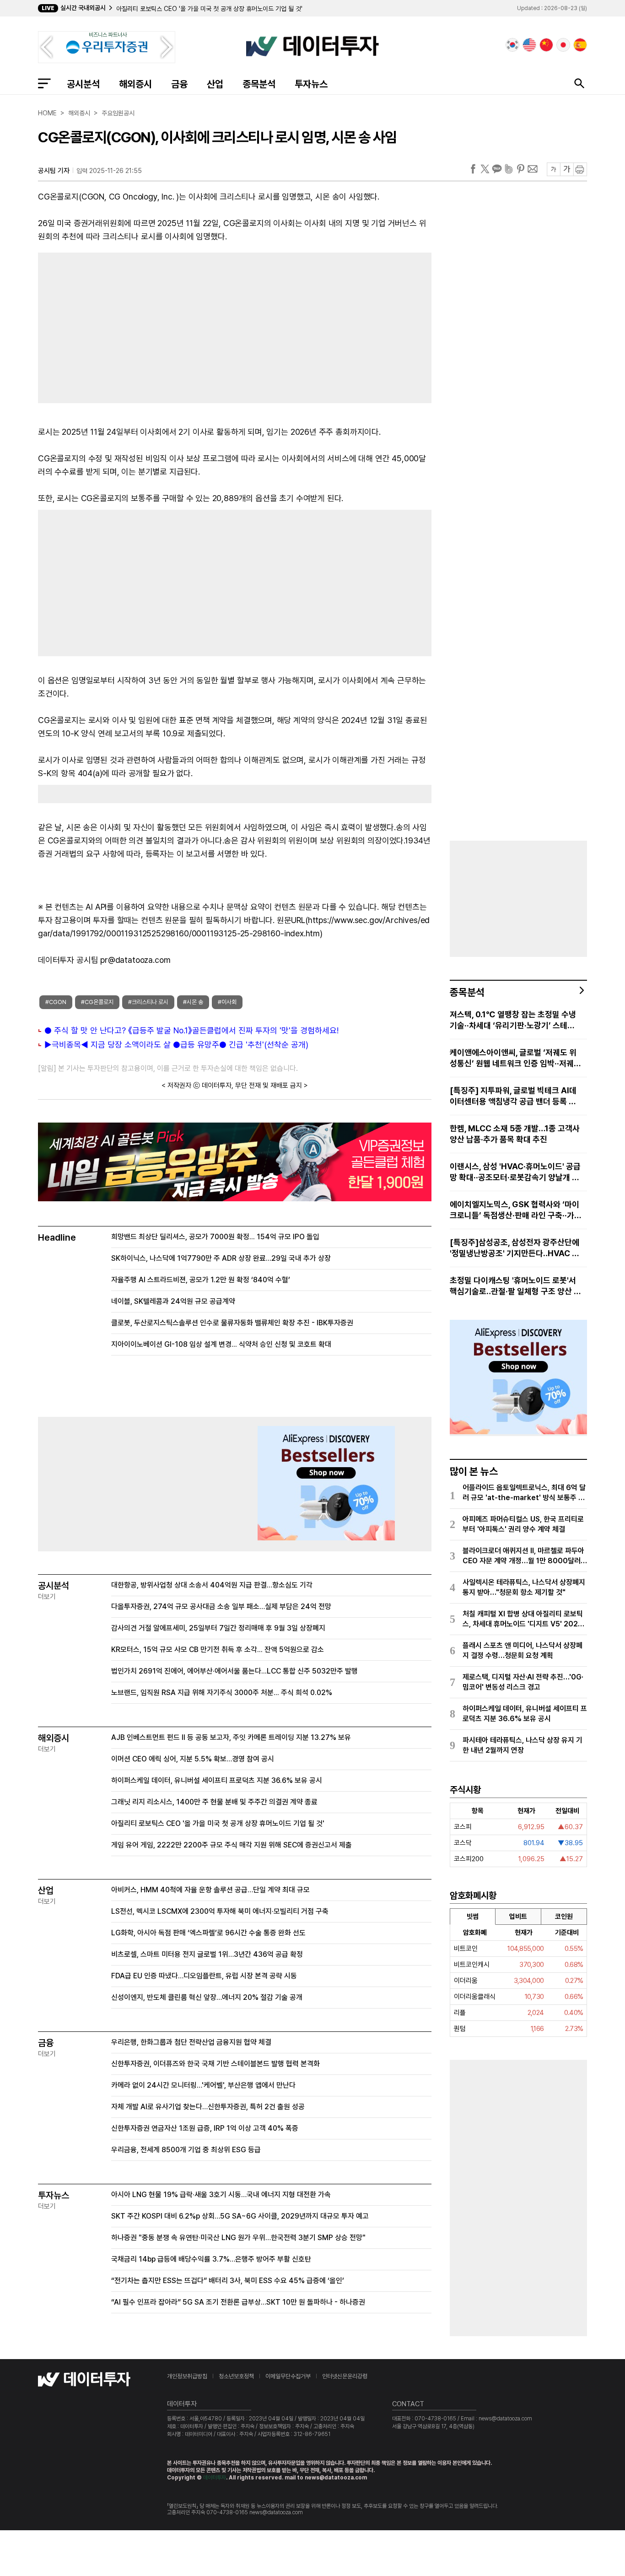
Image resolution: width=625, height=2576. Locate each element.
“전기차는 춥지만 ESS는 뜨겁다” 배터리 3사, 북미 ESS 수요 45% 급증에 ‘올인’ (228, 2281)
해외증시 (135, 84)
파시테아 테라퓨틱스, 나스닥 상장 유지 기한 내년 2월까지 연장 (523, 1745)
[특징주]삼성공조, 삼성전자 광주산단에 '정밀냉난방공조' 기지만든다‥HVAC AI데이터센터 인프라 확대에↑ (515, 1248)
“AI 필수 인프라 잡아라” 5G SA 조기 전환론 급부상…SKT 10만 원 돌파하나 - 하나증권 (238, 2302)
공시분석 (83, 84)
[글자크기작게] (553, 169)
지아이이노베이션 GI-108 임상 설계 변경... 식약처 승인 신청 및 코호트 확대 (221, 1344)
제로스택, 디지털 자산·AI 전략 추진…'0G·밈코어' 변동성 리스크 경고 (523, 1682)
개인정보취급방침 (187, 2376)
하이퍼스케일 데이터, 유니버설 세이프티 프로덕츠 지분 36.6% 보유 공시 (217, 1780)
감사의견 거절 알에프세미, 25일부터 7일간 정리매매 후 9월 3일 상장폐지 (218, 1628)
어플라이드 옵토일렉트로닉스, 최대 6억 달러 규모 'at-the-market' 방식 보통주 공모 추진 (524, 1493)
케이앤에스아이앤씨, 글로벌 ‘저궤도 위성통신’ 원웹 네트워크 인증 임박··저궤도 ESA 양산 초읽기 (515, 1058)
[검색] (579, 83)
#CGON (56, 1002)
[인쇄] (580, 169)
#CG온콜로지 (97, 1002)
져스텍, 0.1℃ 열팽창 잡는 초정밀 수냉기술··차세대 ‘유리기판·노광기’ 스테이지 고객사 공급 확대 (513, 1020)
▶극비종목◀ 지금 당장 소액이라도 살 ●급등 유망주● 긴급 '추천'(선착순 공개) (176, 1045)
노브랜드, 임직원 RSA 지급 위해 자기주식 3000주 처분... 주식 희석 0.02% (222, 1693)
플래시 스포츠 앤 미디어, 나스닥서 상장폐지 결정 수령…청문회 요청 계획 (523, 1650)
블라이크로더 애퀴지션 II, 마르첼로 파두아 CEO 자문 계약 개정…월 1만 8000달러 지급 (523, 1556)
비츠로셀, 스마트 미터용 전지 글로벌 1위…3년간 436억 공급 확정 (207, 1954)
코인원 (564, 1917)
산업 (215, 84)
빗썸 (473, 1917)
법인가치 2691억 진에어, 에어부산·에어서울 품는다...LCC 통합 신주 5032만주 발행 (234, 1671)
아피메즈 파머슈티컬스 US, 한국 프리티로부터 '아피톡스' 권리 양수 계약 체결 (523, 1524)
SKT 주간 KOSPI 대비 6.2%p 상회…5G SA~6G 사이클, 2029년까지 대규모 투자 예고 (240, 2216)
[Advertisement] (132, 326)
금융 (179, 84)
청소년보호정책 (236, 2376)
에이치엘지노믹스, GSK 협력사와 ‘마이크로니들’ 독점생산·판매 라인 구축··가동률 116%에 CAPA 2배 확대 (515, 1210)
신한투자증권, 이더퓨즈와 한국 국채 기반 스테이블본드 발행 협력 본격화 (216, 2064)
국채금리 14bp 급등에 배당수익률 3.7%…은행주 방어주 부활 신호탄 (211, 2259)
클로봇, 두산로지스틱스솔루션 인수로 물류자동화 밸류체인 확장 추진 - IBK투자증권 (232, 1323)
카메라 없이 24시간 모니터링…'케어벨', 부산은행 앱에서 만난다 (203, 2085)
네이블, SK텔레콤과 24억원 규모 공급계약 (173, 1301)
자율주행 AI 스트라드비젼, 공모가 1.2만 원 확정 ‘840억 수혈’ (201, 1280)
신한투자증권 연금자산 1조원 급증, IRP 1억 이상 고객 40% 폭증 (205, 2128)
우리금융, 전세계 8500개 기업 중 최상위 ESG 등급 (186, 2150)
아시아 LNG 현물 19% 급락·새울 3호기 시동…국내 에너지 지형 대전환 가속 (221, 2195)
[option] (259, 9)
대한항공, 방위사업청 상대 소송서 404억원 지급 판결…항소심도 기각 (212, 1585)
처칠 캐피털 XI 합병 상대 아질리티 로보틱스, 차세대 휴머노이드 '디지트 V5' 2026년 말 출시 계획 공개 (523, 1619)
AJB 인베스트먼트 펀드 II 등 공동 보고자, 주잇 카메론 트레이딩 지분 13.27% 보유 (231, 1737)
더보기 (47, 1597)
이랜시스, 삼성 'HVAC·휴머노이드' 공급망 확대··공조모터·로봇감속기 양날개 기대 (515, 1172)
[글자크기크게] (567, 169)
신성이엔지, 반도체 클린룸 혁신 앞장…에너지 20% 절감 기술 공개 (207, 1997)
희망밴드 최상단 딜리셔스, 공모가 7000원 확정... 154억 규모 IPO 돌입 (215, 1237)
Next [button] (167, 47)
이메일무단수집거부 (288, 2376)
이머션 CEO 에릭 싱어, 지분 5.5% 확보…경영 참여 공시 (193, 1759)
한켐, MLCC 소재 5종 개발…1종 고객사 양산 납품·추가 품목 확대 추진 (515, 1134)
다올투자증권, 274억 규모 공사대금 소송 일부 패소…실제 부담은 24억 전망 (221, 1607)
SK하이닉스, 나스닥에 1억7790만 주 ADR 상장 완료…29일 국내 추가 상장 (221, 1258)
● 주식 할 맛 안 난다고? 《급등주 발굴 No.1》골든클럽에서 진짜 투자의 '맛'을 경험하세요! (191, 1030)
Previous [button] (46, 47)
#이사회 (227, 1002)
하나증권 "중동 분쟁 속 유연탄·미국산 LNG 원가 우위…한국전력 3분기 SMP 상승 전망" (238, 2238)
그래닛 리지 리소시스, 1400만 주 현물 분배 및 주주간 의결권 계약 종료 (214, 1802)
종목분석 (259, 84)
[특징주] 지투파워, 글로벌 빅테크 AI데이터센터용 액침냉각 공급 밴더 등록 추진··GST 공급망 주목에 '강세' (513, 1096)
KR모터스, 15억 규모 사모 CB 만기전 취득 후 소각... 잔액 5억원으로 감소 (218, 1650)
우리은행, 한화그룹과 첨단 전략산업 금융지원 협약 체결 (191, 2042)
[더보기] (582, 990)
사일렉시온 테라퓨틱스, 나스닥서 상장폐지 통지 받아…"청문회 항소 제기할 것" (524, 1587)
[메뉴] (44, 83)
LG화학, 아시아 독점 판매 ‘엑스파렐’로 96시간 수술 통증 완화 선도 (208, 1933)
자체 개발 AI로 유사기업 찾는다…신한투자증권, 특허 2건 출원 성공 (208, 2107)
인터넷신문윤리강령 (345, 2376)
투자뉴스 (311, 84)
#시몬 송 (193, 1002)
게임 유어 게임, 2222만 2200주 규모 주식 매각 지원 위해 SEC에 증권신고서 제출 (232, 1845)
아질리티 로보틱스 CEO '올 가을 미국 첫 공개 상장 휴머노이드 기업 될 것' (209, 9)
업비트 (518, 1917)
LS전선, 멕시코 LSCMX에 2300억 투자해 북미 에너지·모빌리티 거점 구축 (220, 1911)
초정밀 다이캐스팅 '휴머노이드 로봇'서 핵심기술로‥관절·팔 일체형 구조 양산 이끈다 (515, 1286)
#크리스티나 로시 (148, 1002)
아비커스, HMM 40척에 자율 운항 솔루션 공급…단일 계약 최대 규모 (210, 1890)
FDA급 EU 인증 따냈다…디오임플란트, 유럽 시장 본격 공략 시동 (204, 1976)
